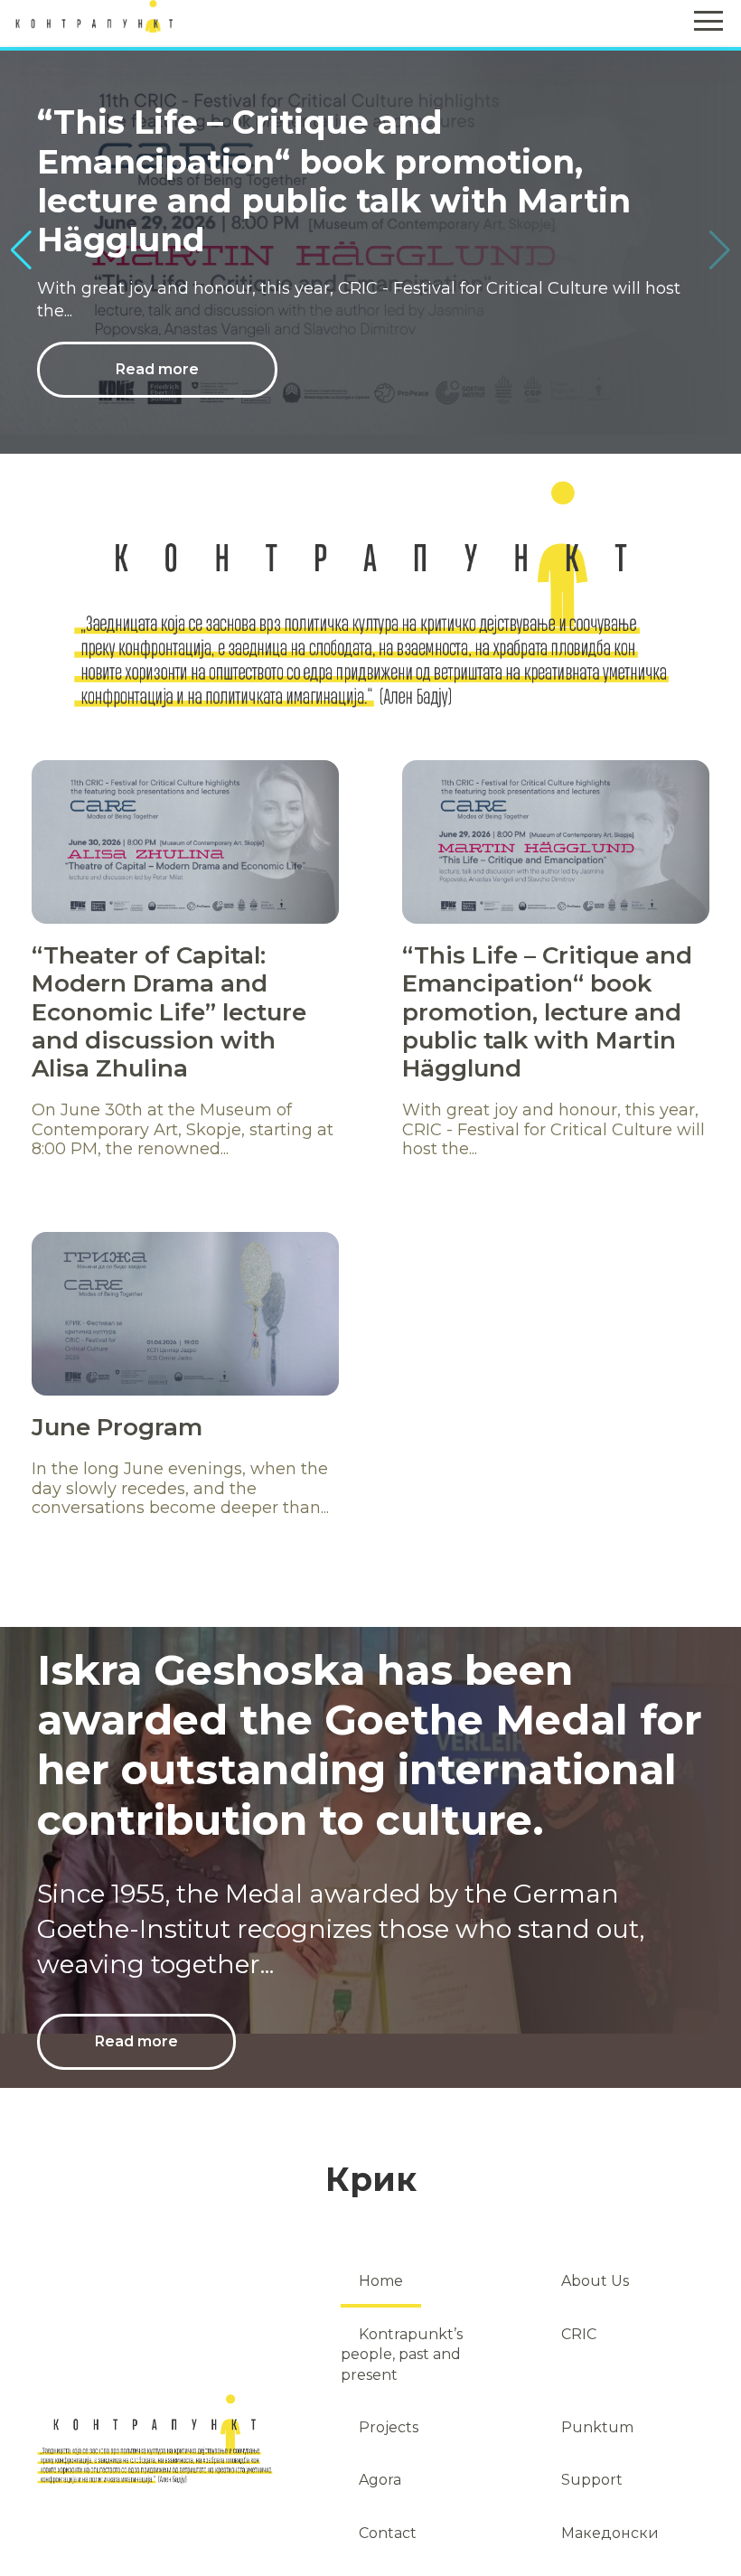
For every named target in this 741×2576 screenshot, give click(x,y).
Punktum (597, 2427)
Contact (388, 2533)
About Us (595, 2281)
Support (592, 2480)
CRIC (579, 2334)
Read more (157, 329)
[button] (720, 250)
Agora (380, 2480)
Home (381, 2281)
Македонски (610, 2533)
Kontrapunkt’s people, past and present (402, 2355)
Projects (389, 2427)
